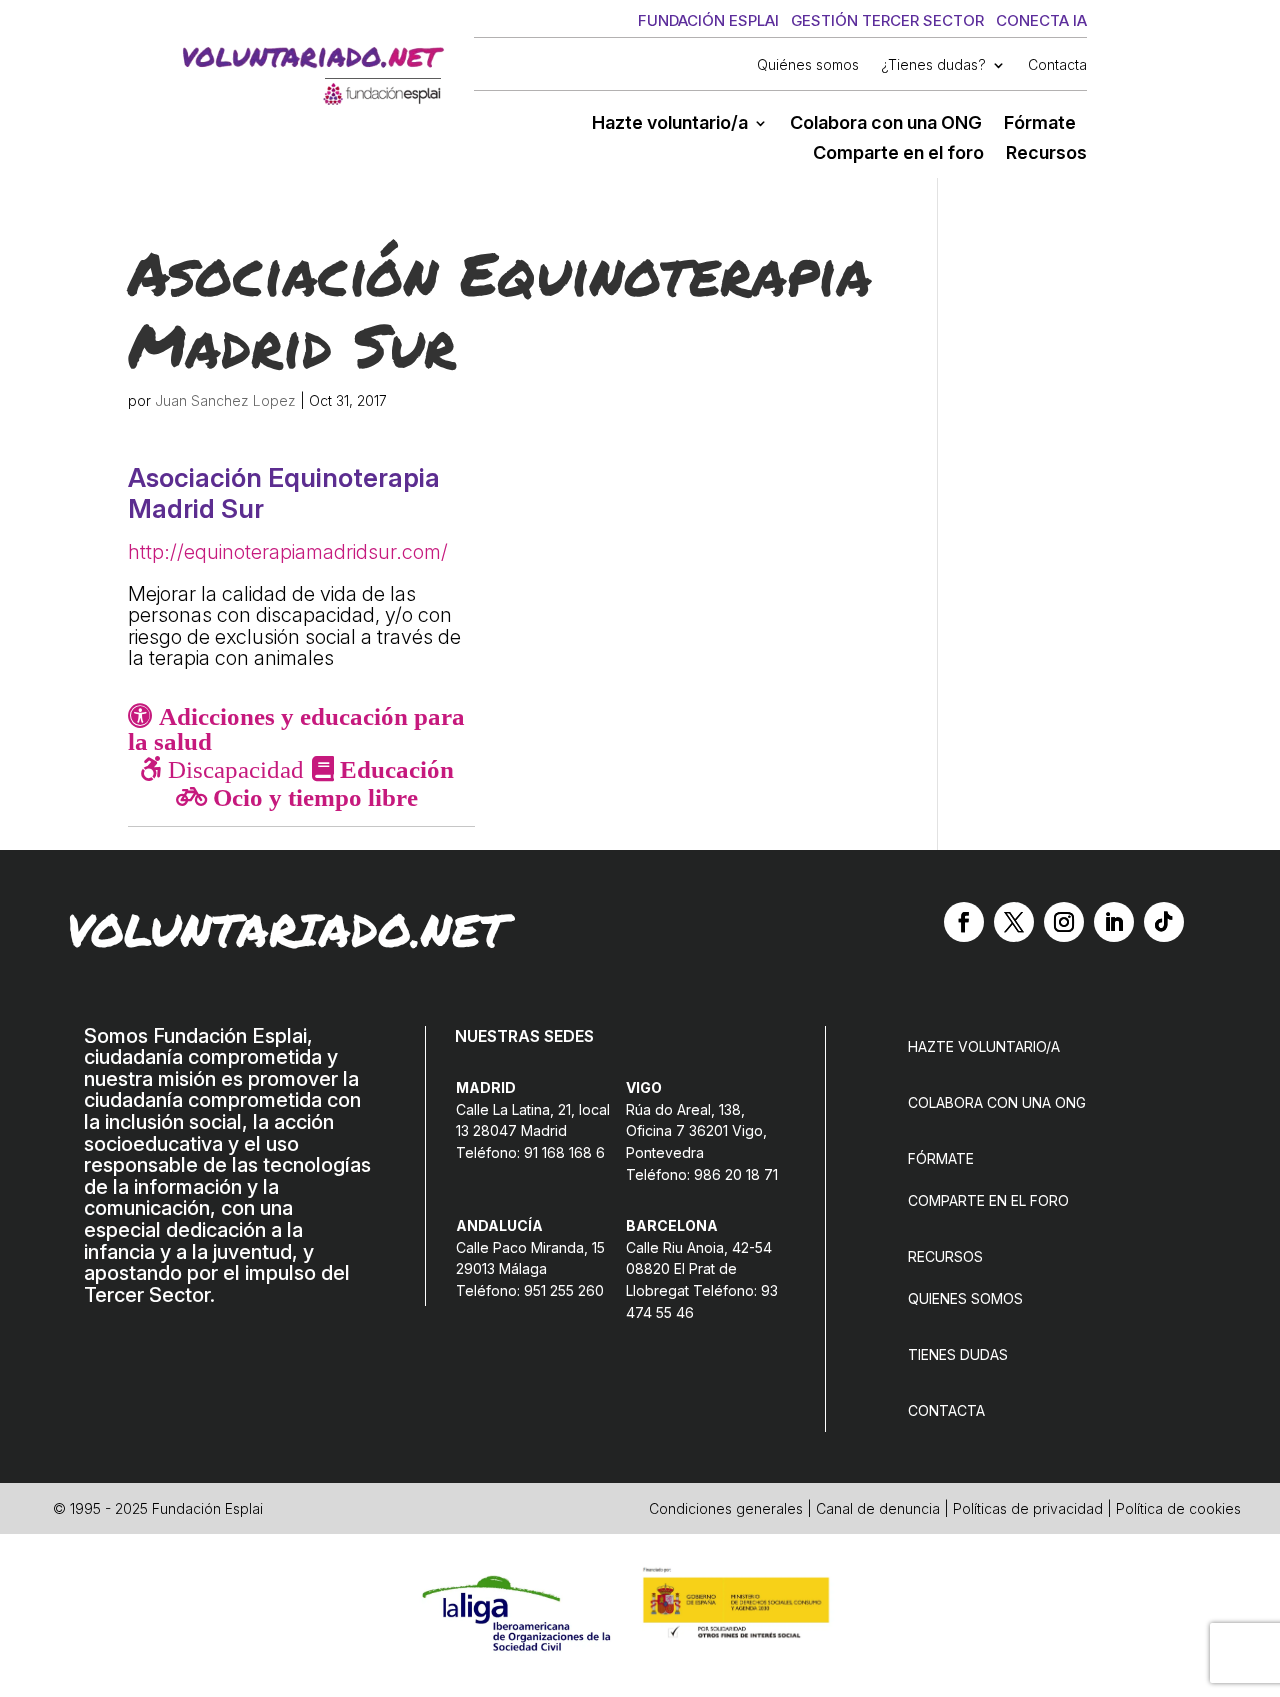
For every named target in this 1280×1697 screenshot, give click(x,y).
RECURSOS (945, 1256)
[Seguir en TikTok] (1164, 922)
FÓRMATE (941, 1158)
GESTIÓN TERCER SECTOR (887, 20)
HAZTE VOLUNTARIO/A (984, 1046)
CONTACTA (946, 1410)
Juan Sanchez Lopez (225, 400)
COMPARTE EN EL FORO (988, 1200)
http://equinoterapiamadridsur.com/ (288, 552)
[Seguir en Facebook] (964, 922)
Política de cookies (1178, 1508)
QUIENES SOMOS (965, 1298)
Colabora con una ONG (886, 124)
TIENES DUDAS (958, 1354)
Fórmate (1040, 124)
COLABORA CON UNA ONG (997, 1102)
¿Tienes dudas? (933, 65)
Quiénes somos (808, 65)
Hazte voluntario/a (670, 124)
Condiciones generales (726, 1508)
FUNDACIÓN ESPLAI (708, 20)
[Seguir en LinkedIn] (1114, 922)
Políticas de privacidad (1028, 1508)
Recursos (1046, 154)
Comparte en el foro (898, 154)
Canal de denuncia (878, 1508)
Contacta (1057, 65)
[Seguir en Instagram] (1064, 922)
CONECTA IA (1041, 20)
